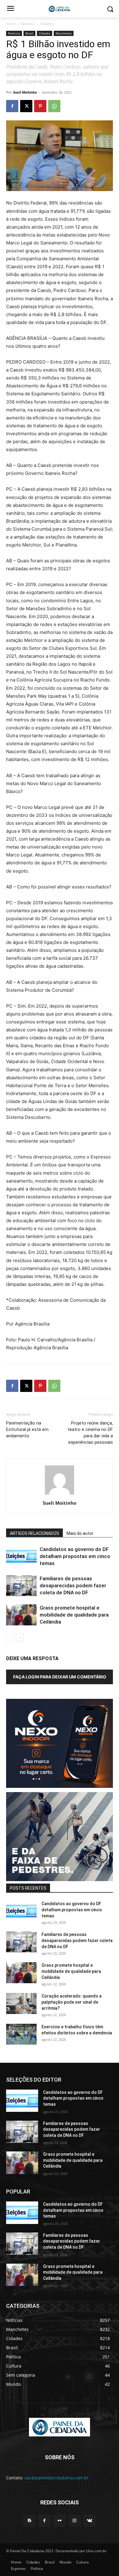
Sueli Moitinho (25, 92)
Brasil (29, 33)
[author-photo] (60, 1494)
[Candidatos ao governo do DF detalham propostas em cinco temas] (21, 1556)
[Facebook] (12, 106)
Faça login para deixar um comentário (60, 1677)
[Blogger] (29, 2521)
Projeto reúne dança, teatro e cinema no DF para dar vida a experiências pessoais (90, 1433)
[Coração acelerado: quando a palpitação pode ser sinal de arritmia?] (21, 2003)
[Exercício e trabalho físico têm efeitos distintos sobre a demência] (21, 2034)
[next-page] (20, 1637)
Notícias (28, 24)
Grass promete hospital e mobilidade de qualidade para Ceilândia (74, 1615)
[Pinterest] (40, 106)
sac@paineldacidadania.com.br (57, 2478)
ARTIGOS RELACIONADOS (34, 1533)
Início (11, 24)
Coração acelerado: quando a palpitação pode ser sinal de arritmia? (72, 2002)
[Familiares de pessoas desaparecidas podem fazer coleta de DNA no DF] (21, 1586)
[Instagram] (75, 2521)
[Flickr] (59, 2521)
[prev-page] (10, 1637)
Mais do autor (80, 1533)
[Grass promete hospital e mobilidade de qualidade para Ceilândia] (21, 1615)
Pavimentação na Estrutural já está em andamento (27, 1429)
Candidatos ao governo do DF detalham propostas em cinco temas (75, 1556)
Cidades (47, 24)
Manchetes (64, 33)
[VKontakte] (90, 2521)
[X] (26, 106)
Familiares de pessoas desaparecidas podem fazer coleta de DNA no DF (73, 1585)
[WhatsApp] (54, 106)
